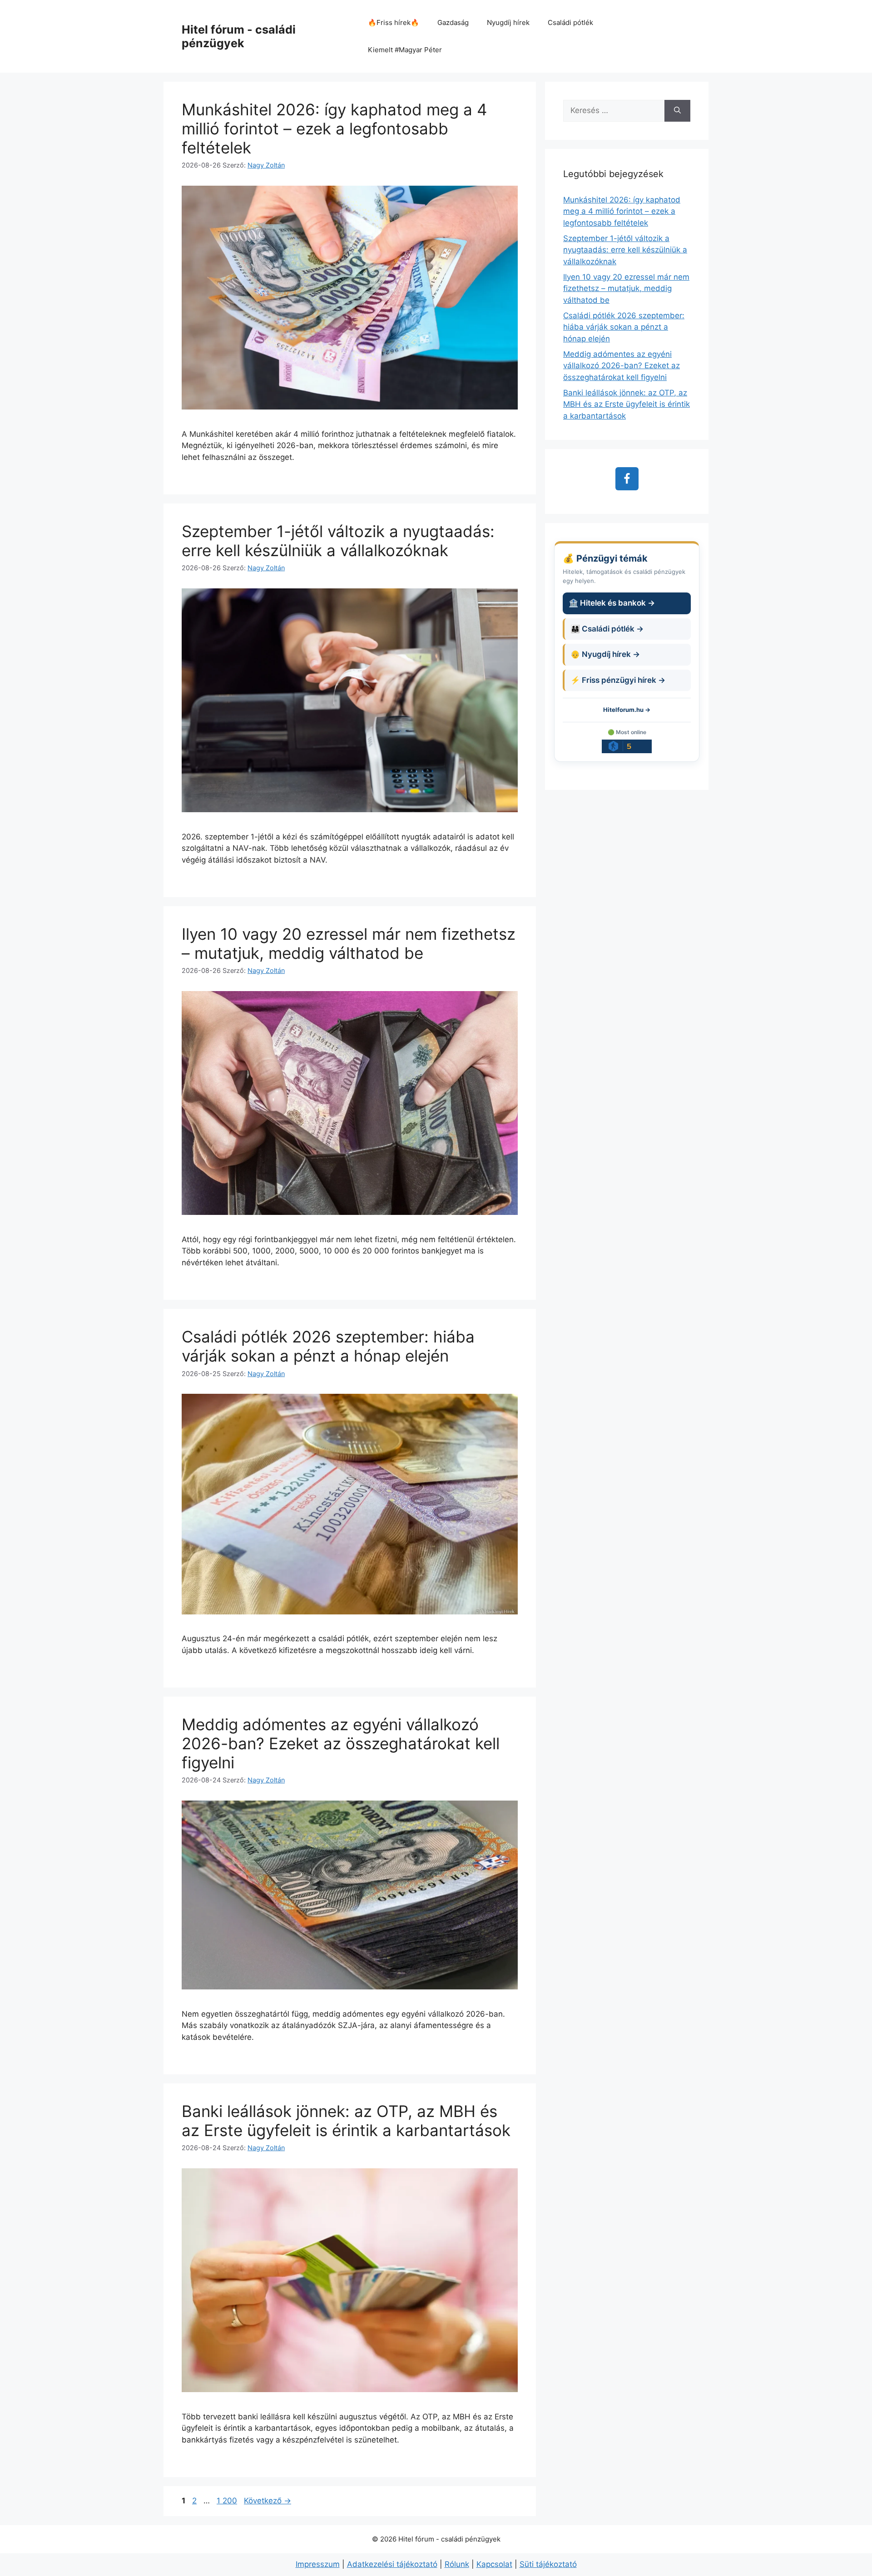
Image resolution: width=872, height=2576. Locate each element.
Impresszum (318, 2564)
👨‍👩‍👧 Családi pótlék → (607, 629)
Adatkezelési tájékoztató (392, 2564)
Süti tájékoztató (548, 2564)
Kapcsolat (494, 2564)
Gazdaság (453, 22)
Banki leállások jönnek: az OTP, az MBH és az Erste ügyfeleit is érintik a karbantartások (346, 2121)
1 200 (227, 2501)
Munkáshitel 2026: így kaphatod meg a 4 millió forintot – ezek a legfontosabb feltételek (334, 128)
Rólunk (457, 2564)
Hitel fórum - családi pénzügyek (239, 36)
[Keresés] (677, 111)
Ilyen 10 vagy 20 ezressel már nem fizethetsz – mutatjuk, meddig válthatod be (349, 943)
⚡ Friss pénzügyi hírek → (618, 680)
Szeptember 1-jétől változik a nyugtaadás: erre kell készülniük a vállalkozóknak (338, 541)
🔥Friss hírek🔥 (394, 22)
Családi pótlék (570, 22)
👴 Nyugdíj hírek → (605, 654)
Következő (268, 2501)
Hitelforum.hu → (627, 710)
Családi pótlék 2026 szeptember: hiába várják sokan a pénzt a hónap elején (328, 1346)
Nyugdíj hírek (508, 22)
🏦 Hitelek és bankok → (612, 603)
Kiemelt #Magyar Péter (405, 50)
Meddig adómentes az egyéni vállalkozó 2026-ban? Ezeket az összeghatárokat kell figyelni (341, 1743)
